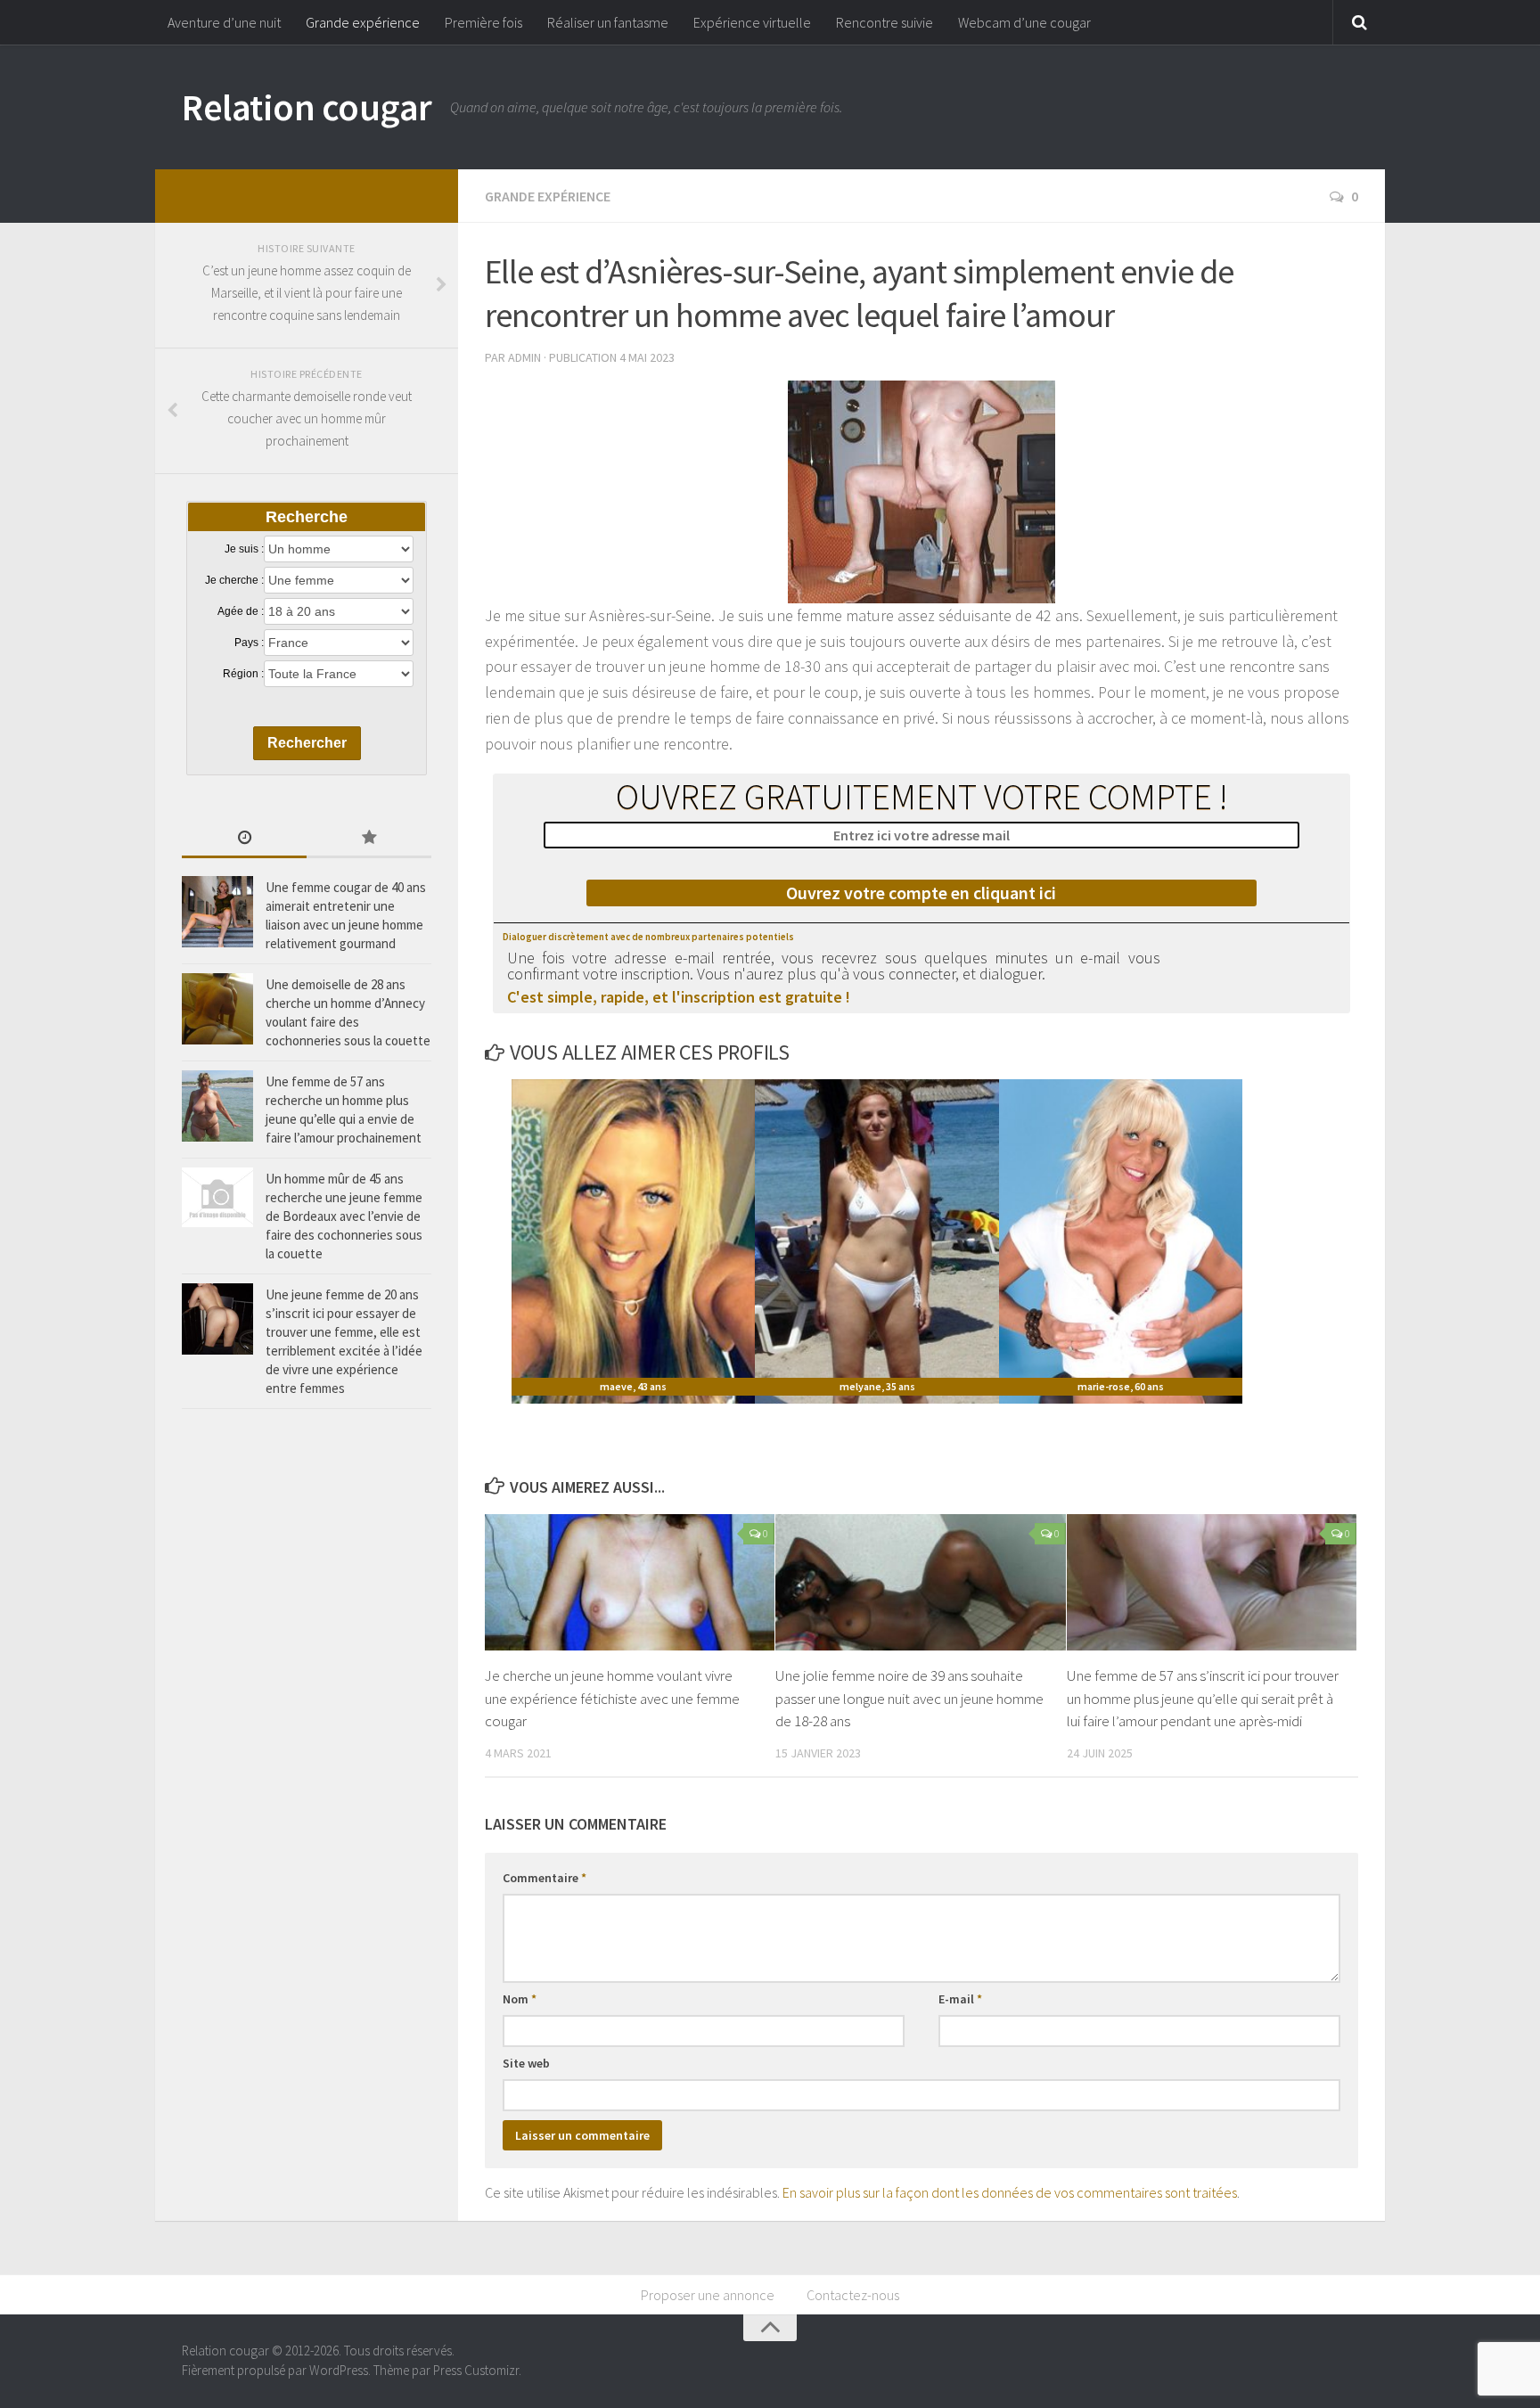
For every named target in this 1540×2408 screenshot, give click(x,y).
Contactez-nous (853, 2295)
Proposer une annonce (708, 2295)
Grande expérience (363, 22)
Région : (243, 674)
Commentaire (545, 1878)
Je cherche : (234, 580)
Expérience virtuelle (752, 22)
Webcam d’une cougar (1024, 22)
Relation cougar (307, 107)
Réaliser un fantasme (608, 22)
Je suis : (244, 549)
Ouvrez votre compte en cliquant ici (921, 893)
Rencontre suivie (885, 22)
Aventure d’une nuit (224, 22)
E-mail (960, 1999)
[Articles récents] (244, 839)
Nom (520, 1999)
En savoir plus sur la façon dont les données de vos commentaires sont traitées (1010, 2192)
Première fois (483, 22)
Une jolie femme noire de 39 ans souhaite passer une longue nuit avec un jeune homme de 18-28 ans (909, 1698)
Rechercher (307, 743)
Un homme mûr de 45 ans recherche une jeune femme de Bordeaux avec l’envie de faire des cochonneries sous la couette (344, 1216)
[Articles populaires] (369, 839)
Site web (526, 2063)
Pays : (249, 643)
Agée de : (241, 611)
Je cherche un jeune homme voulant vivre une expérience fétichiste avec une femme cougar (612, 1698)
